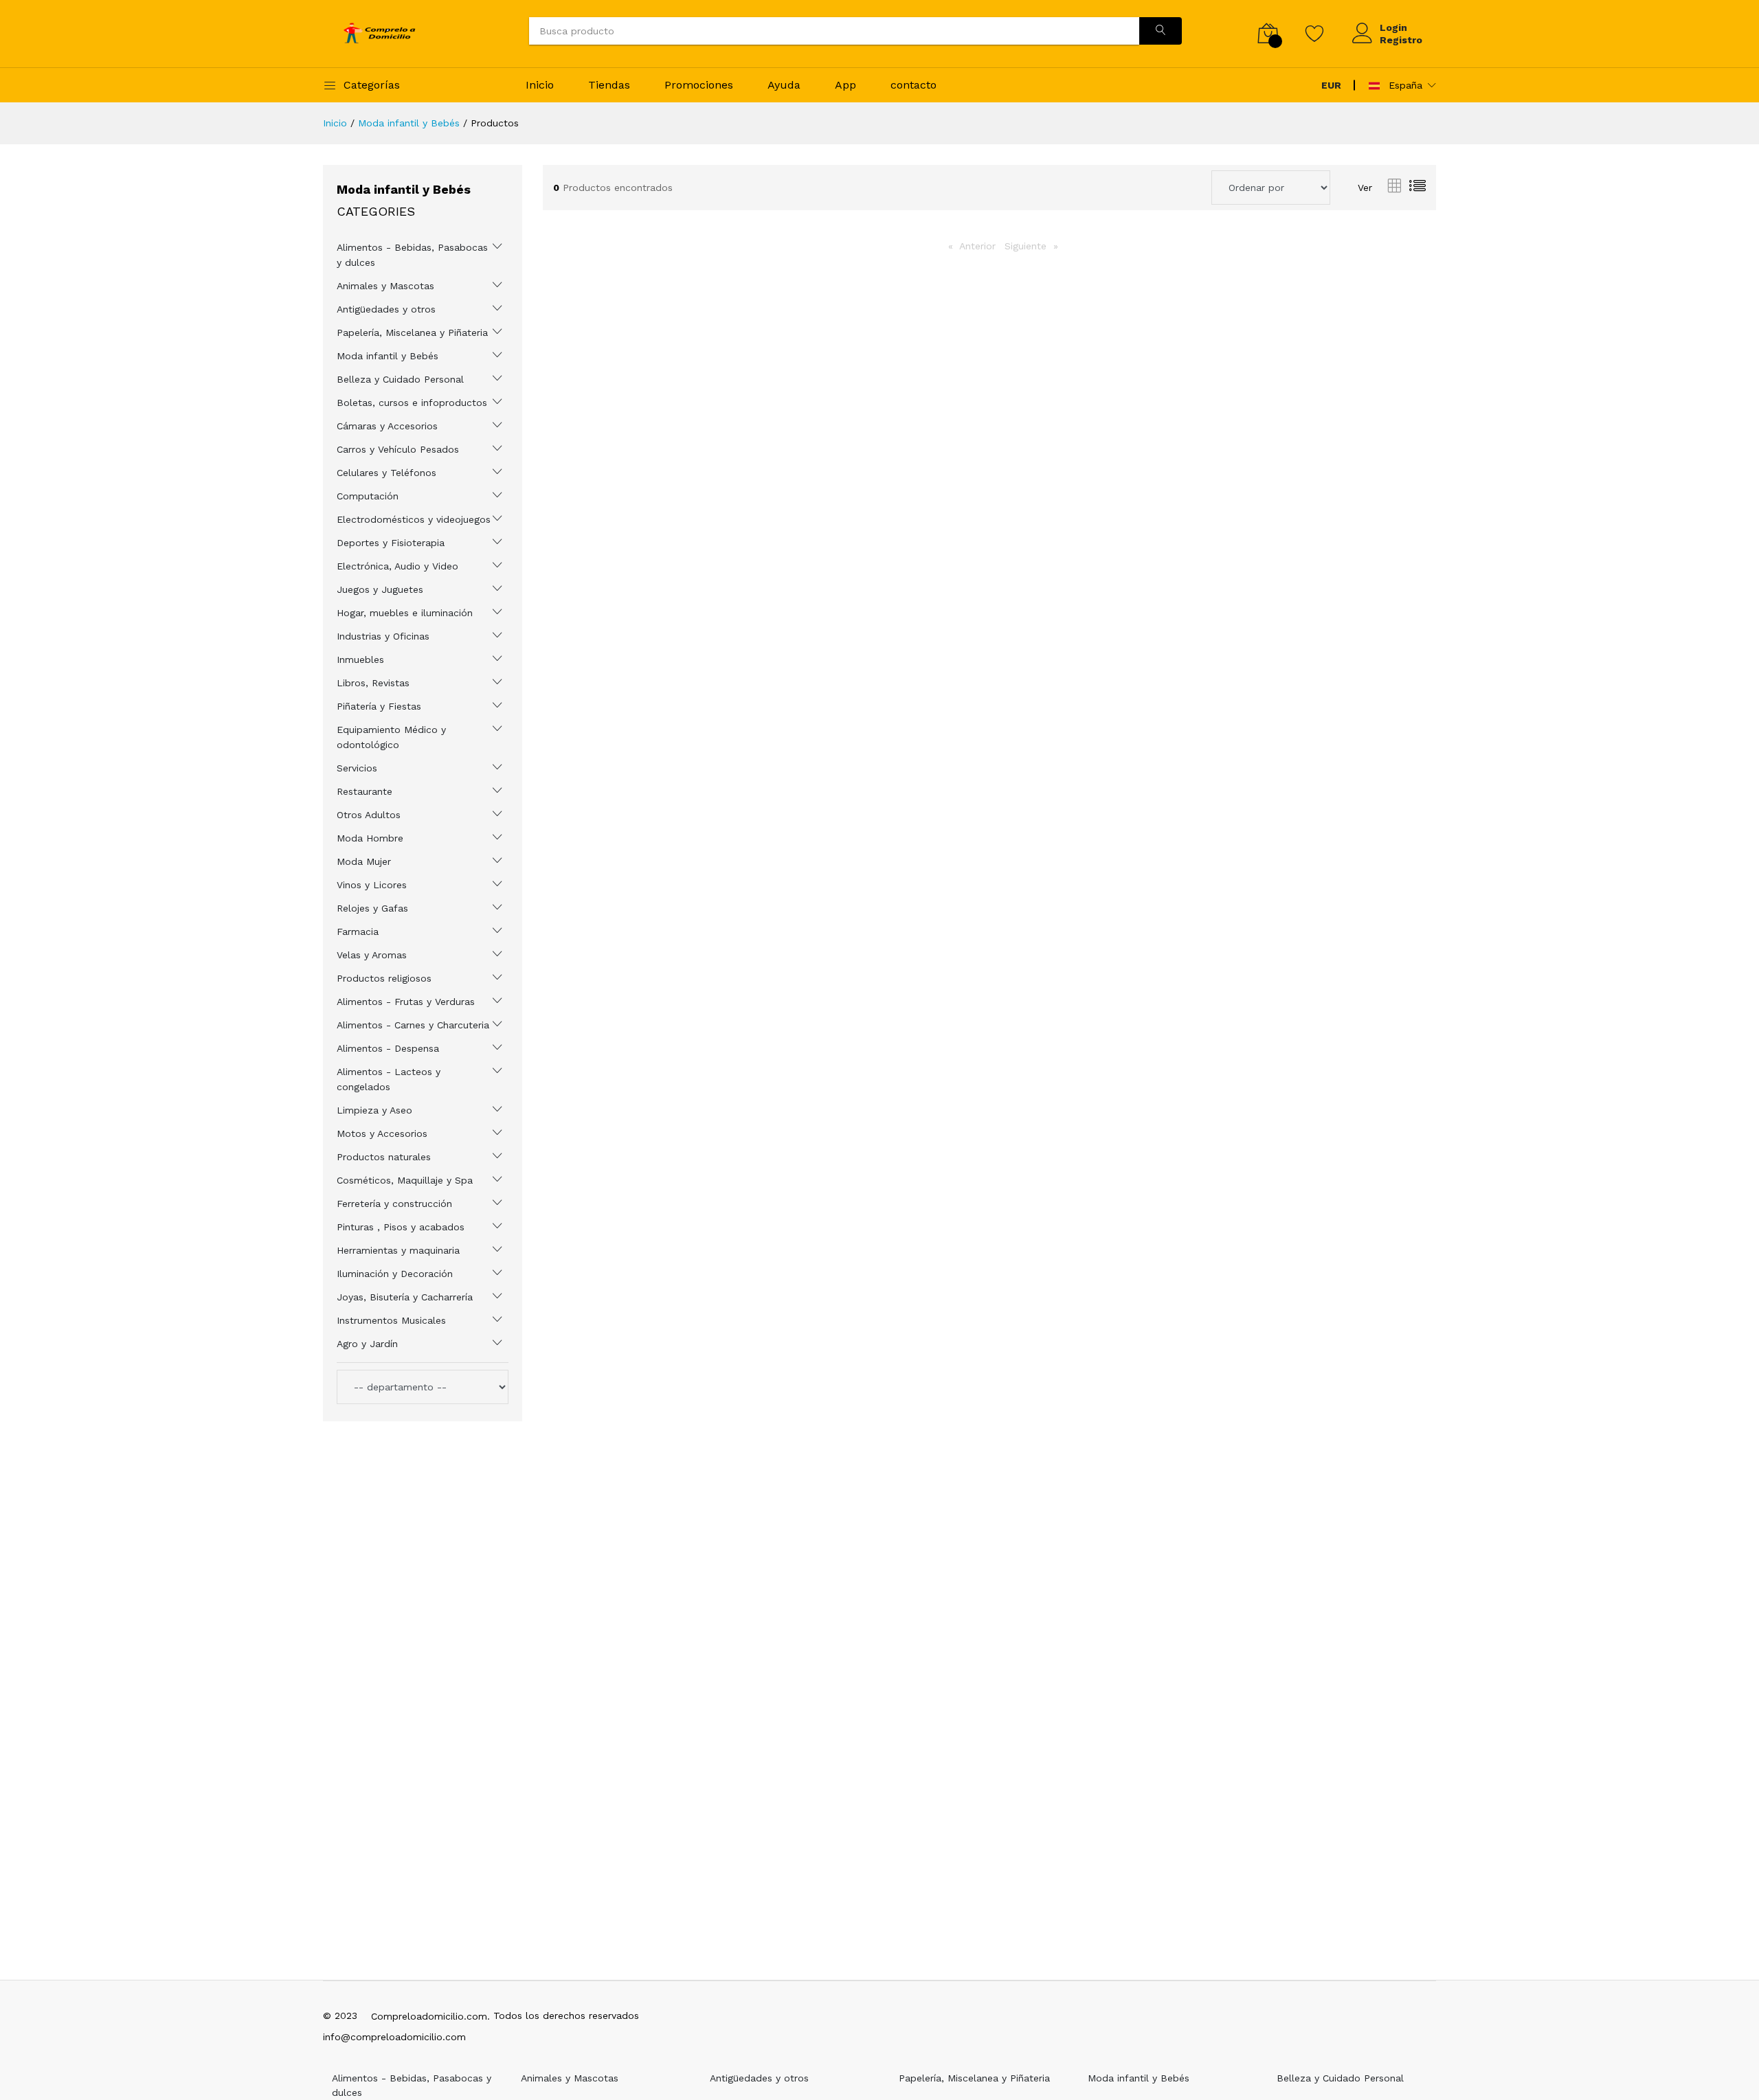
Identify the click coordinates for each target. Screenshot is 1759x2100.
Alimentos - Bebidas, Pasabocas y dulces (412, 255)
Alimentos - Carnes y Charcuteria (413, 1025)
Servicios (357, 768)
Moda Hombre (370, 838)
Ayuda (784, 85)
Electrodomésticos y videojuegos (414, 519)
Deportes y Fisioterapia (391, 543)
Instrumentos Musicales (391, 1320)
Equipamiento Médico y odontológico (391, 737)
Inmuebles (360, 659)
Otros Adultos (369, 815)
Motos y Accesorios (382, 1133)
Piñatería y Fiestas (379, 706)
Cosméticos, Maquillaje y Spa (405, 1180)
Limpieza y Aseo (374, 1110)
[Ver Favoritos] (1315, 33)
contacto (914, 85)
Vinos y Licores (372, 885)
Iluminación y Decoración (395, 1274)
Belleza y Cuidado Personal (400, 379)
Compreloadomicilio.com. (430, 2016)
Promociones (699, 85)
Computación (368, 496)
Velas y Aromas (372, 955)
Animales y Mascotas (385, 286)
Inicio (540, 85)
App (845, 85)
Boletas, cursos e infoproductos (412, 403)
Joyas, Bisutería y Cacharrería (405, 1297)
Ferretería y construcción (394, 1204)
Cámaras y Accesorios (387, 426)
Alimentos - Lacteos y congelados (389, 1079)
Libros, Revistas (373, 683)
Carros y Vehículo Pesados (398, 449)
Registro (1401, 40)
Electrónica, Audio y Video (397, 566)
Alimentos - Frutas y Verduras (406, 1002)
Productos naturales (384, 1157)
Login (1393, 27)
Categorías (372, 85)
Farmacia (358, 932)
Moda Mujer (364, 861)
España (1404, 85)
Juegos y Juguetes (380, 589)
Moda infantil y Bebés (409, 123)
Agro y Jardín (367, 1344)
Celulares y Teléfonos (386, 473)
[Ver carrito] (1268, 33)
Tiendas (609, 85)
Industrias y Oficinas (383, 636)
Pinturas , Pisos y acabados (401, 1227)
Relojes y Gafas (372, 908)
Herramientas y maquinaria (398, 1250)
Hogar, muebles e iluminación (405, 613)
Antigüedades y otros (386, 309)
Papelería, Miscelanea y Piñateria (412, 332)
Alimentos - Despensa (388, 1048)
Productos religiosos (384, 978)
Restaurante (365, 791)
